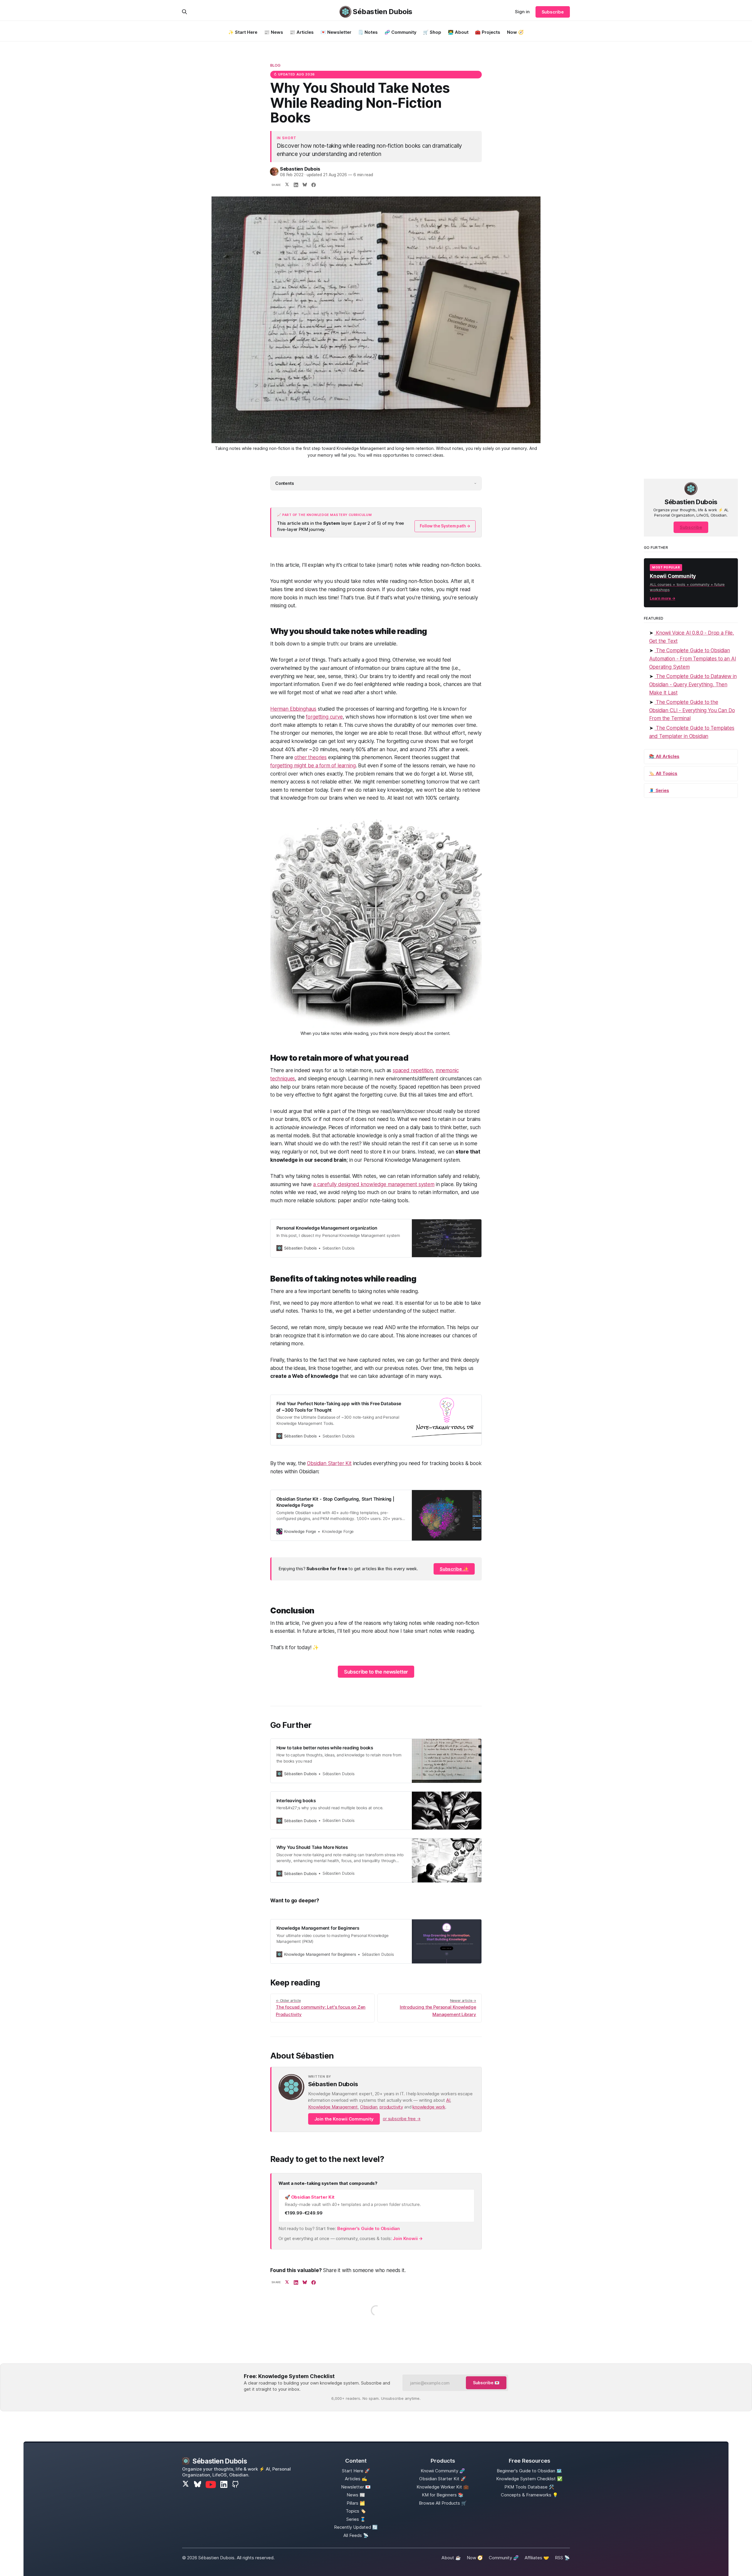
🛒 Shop (432, 32)
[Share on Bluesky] (305, 185)
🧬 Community (401, 32)
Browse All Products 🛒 (443, 2503)
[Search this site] (184, 12)
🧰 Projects (488, 32)
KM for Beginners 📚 (443, 2495)
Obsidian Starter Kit (329, 1463)
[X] (186, 2485)
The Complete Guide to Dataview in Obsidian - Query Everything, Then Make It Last (693, 684)
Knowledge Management (333, 2107)
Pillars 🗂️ (356, 2503)
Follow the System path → (445, 526)
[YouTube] (211, 2485)
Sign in (522, 12)
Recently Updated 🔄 (356, 2527)
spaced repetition (413, 1070)
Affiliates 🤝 (537, 2558)
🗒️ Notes (368, 32)
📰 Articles (302, 32)
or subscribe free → (402, 2119)
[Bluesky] (198, 2485)
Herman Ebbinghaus (293, 709)
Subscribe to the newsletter (376, 1672)
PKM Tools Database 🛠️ (529, 2487)
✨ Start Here (243, 32)
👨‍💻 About (458, 32)
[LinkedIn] (224, 2484)
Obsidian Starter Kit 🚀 (443, 2479)
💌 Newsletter (336, 32)
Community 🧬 (504, 2558)
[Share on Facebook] (313, 185)
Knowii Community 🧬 (443, 2471)
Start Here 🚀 (356, 2471)
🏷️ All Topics (663, 773)
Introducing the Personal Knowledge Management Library (438, 2008)
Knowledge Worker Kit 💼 (443, 2487)
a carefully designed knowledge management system (374, 1184)
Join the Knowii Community (344, 2119)
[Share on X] (287, 185)
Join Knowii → (408, 2238)
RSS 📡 (562, 2558)
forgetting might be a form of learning (313, 766)
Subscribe (553, 12)
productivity (391, 2107)
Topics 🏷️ (356, 2511)
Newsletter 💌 (356, 2487)
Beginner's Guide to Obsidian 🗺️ (529, 2471)
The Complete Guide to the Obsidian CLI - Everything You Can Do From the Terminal (692, 710)
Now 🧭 (515, 32)
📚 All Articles (664, 756)
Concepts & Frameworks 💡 (529, 2495)
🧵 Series (659, 790)
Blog (276, 65)
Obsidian (369, 2107)
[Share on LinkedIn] (296, 185)
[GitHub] (235, 2484)
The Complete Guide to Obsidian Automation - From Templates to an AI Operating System (693, 659)
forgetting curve (324, 717)
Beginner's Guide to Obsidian (369, 2228)
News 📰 (356, 2495)
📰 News (274, 32)
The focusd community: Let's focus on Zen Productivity (321, 2008)
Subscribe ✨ (454, 1569)
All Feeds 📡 (356, 2535)
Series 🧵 (356, 2519)
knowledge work (429, 2107)
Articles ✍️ (356, 2479)
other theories (310, 757)
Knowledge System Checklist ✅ (529, 2479)
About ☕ (451, 2558)
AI (448, 2100)
